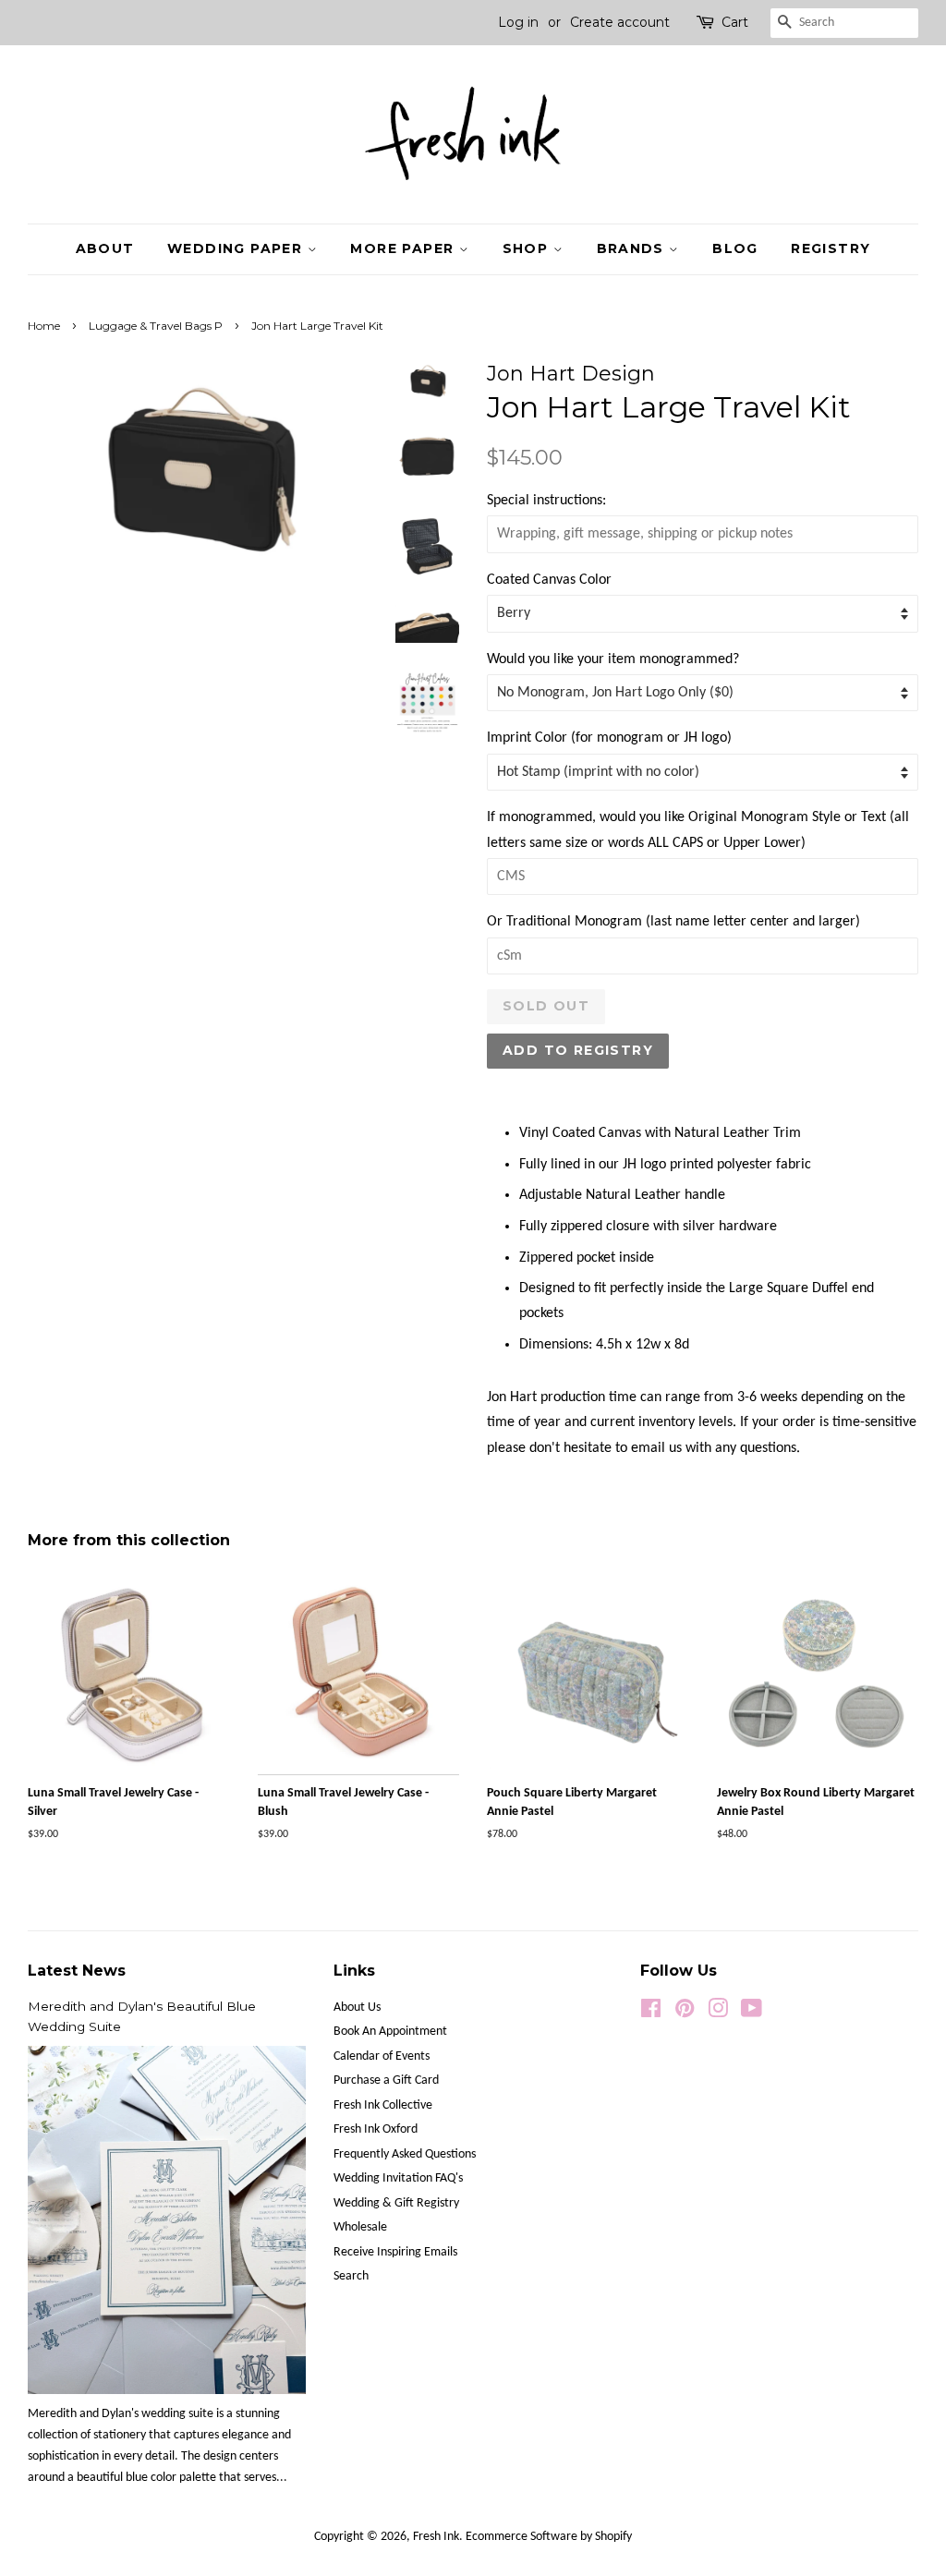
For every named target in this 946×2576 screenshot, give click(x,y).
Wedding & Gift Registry (396, 2203)
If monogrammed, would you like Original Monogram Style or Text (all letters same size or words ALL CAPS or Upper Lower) (698, 830)
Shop (528, 248)
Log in (518, 22)
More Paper (404, 248)
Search (351, 2276)
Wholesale (360, 2227)
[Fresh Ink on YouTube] (752, 2013)
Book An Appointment (390, 2032)
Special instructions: (546, 501)
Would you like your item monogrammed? (613, 659)
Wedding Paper (237, 248)
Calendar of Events (382, 2056)
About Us (357, 2008)
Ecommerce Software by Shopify (549, 2537)
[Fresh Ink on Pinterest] (685, 2013)
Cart (735, 22)
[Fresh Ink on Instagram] (718, 2013)
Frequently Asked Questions (405, 2154)
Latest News (77, 1971)
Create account (620, 22)
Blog (735, 248)
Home (44, 326)
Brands (633, 248)
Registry (831, 248)
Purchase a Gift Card (386, 2080)
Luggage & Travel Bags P (156, 326)
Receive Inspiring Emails (395, 2252)
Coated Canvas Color (549, 580)
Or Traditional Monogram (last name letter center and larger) (673, 922)
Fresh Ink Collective (383, 2105)
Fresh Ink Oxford (376, 2129)
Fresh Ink (436, 2537)
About (105, 248)
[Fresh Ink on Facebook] (651, 2013)
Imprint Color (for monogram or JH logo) (609, 738)
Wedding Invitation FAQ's (398, 2178)
